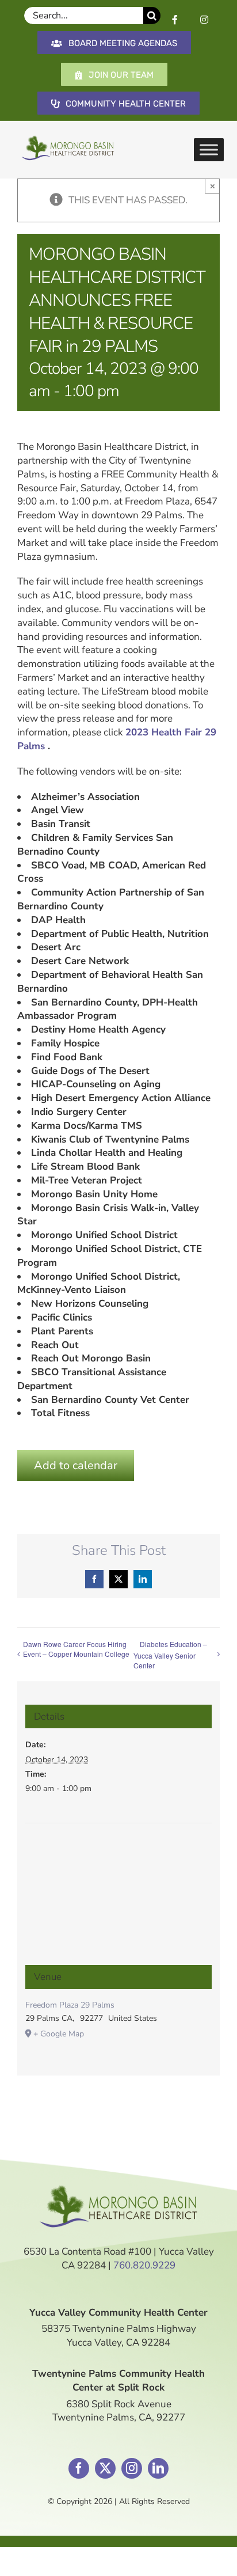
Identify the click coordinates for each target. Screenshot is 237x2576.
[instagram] (132, 2468)
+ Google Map (59, 2034)
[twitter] (105, 2468)
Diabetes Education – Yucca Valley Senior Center (170, 1655)
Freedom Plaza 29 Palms (70, 2005)
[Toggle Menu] (209, 150)
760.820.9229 (144, 2265)
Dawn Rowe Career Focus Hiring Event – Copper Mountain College (76, 1649)
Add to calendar (76, 1465)
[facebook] (79, 2468)
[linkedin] (158, 2468)
